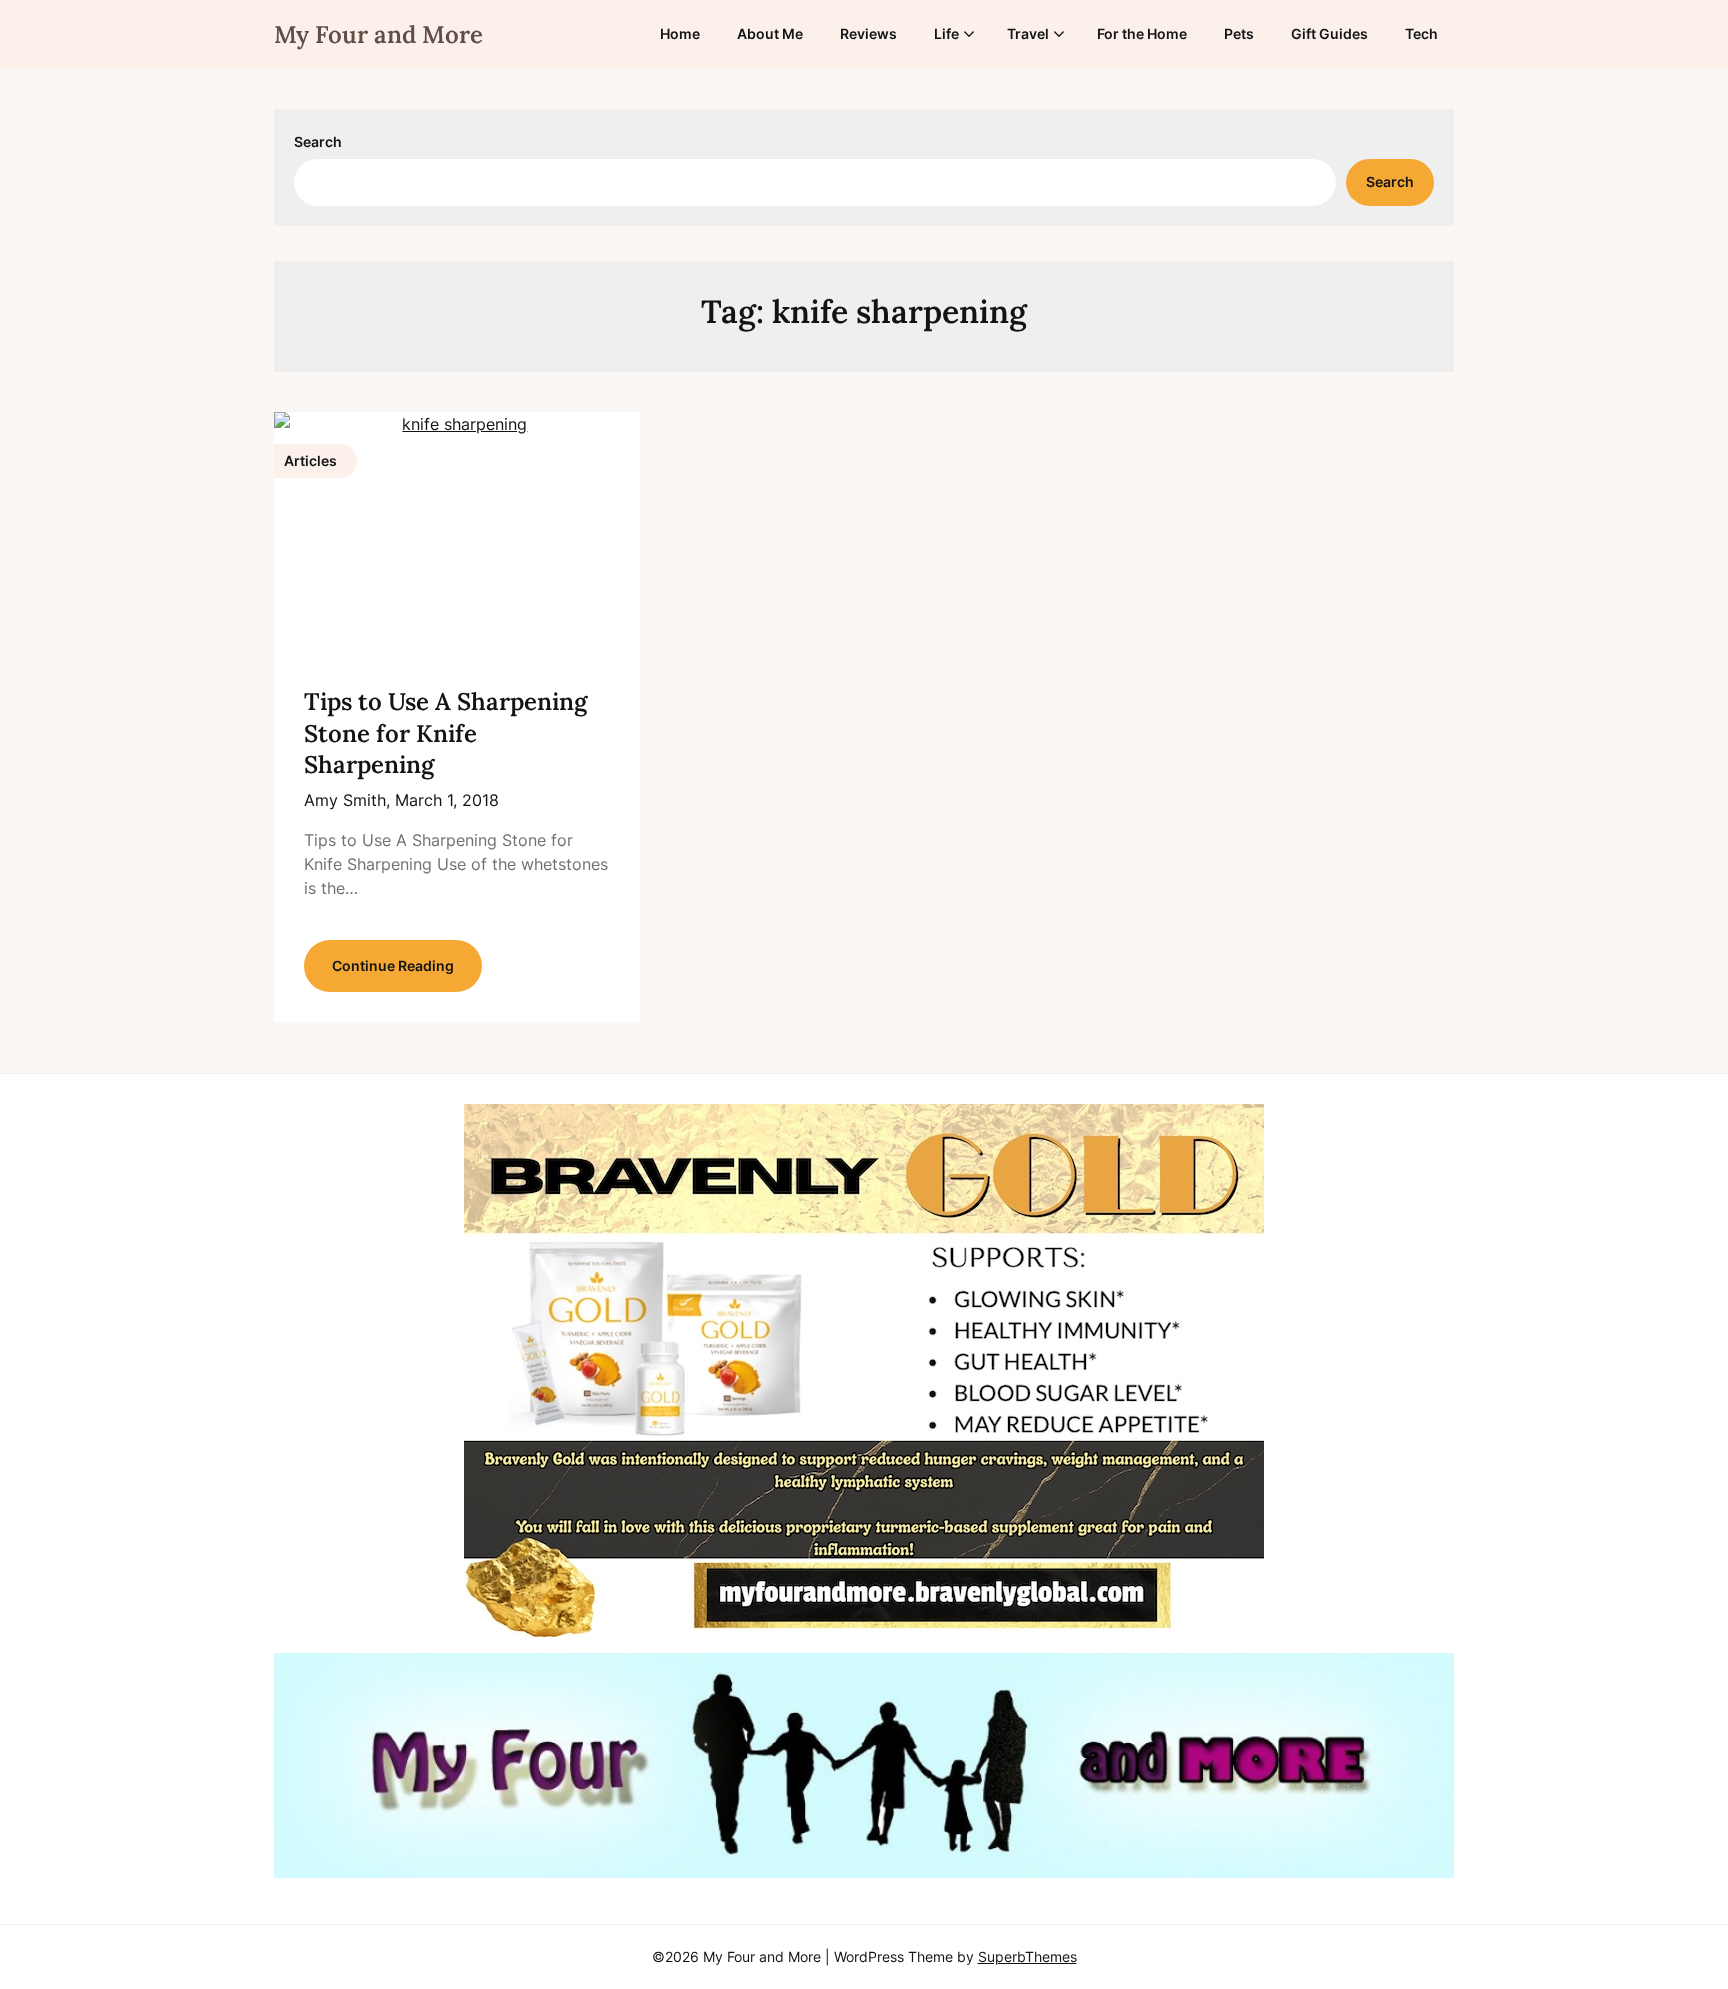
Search (318, 141)
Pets (1239, 33)
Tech (1421, 33)
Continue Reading (393, 965)
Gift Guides (1329, 33)
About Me (770, 33)
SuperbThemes (1027, 1956)
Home (680, 33)
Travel (1028, 33)
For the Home (1142, 33)
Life (946, 33)
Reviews (868, 33)
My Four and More (378, 34)
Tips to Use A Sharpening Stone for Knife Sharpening (445, 732)
